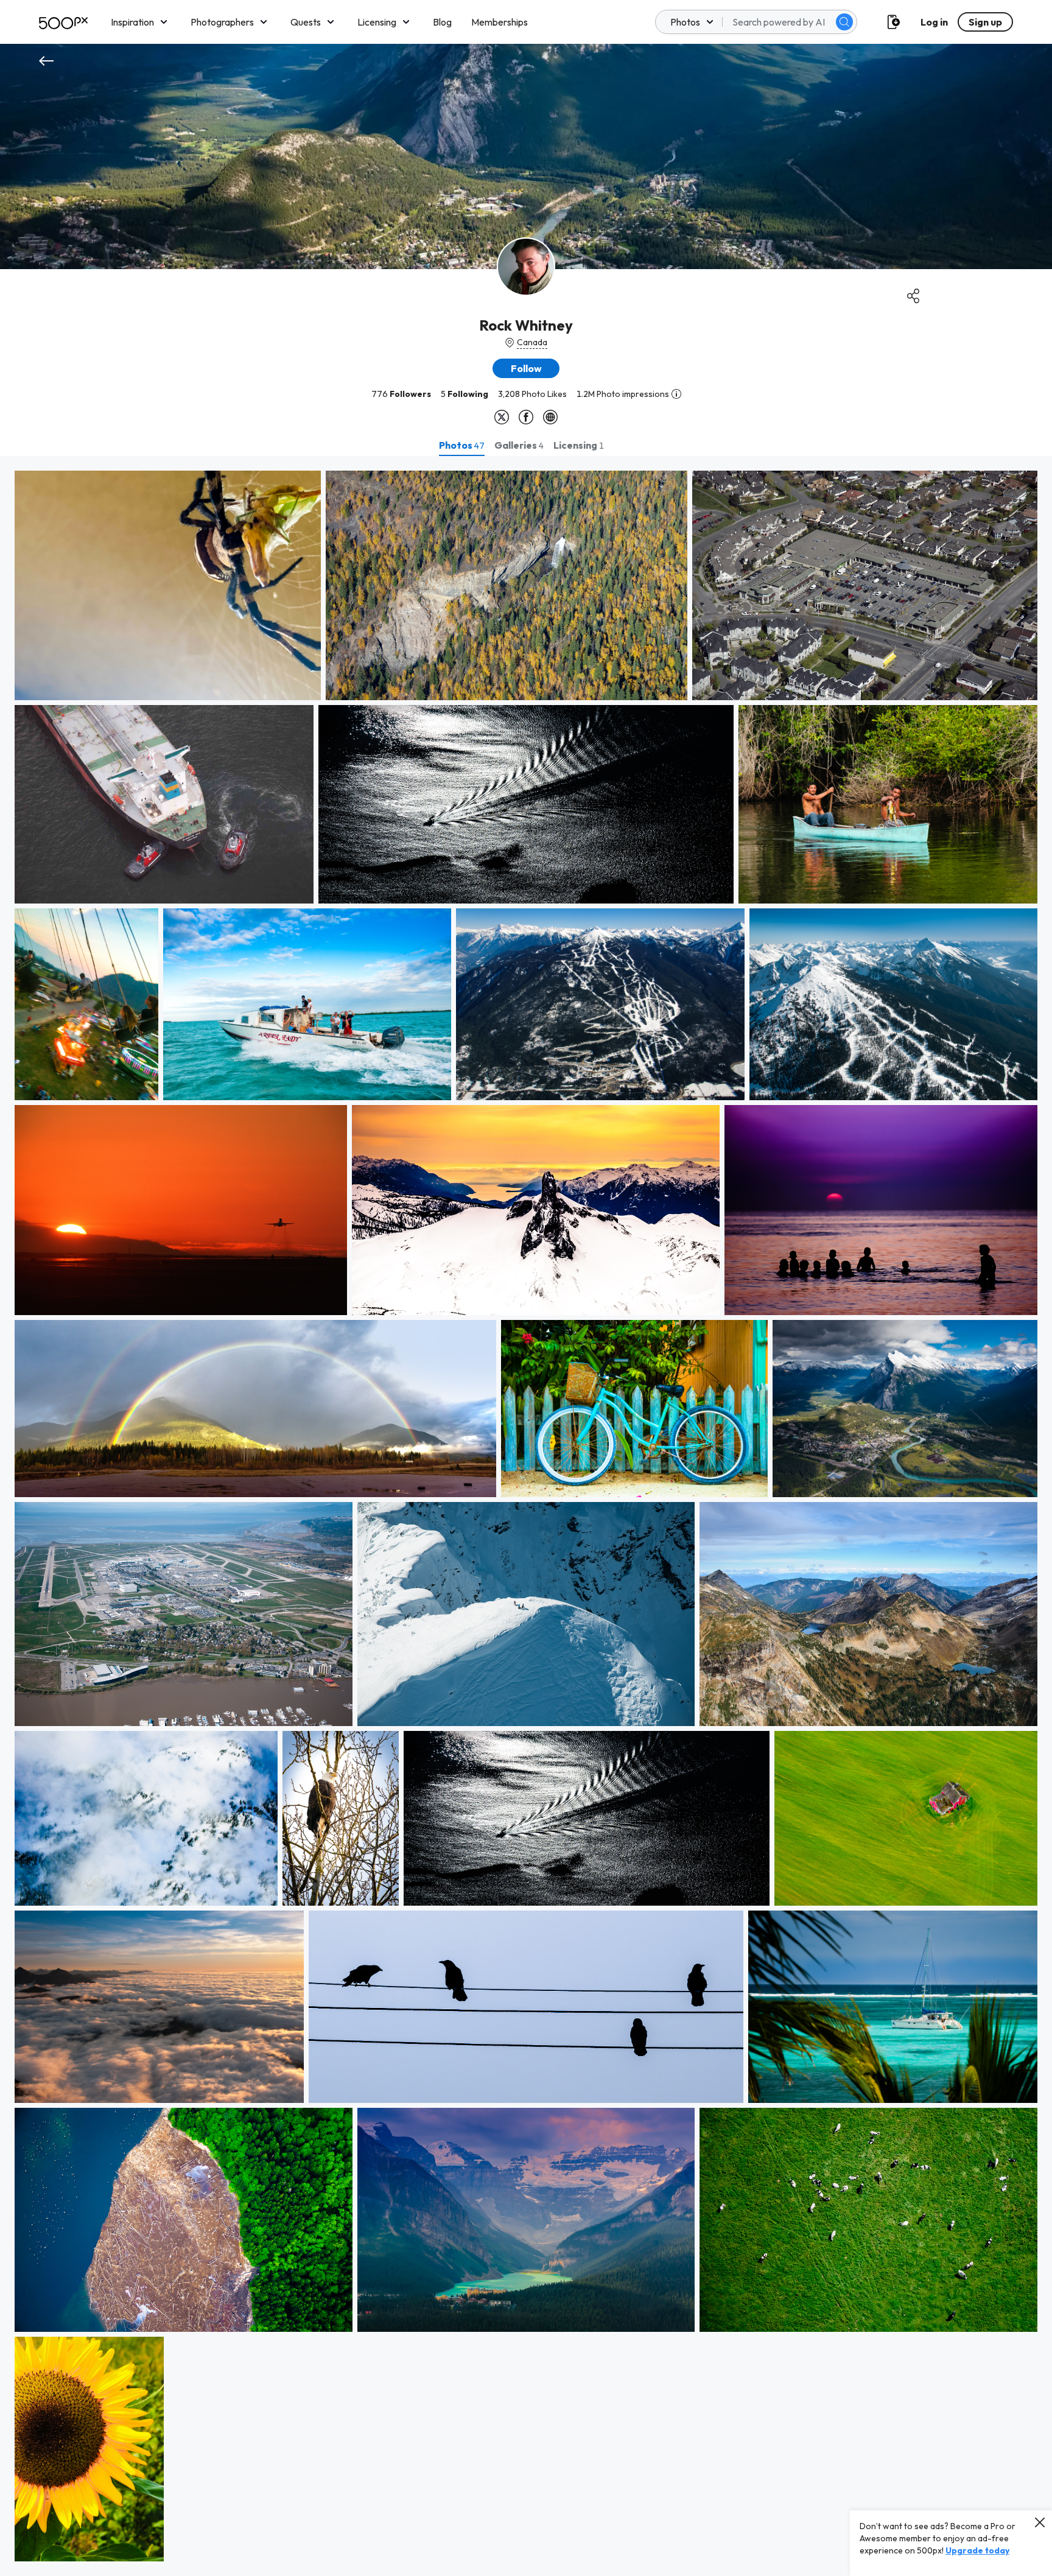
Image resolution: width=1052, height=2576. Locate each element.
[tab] (462, 445)
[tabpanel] (526, 1516)
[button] (844, 22)
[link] (168, 585)
